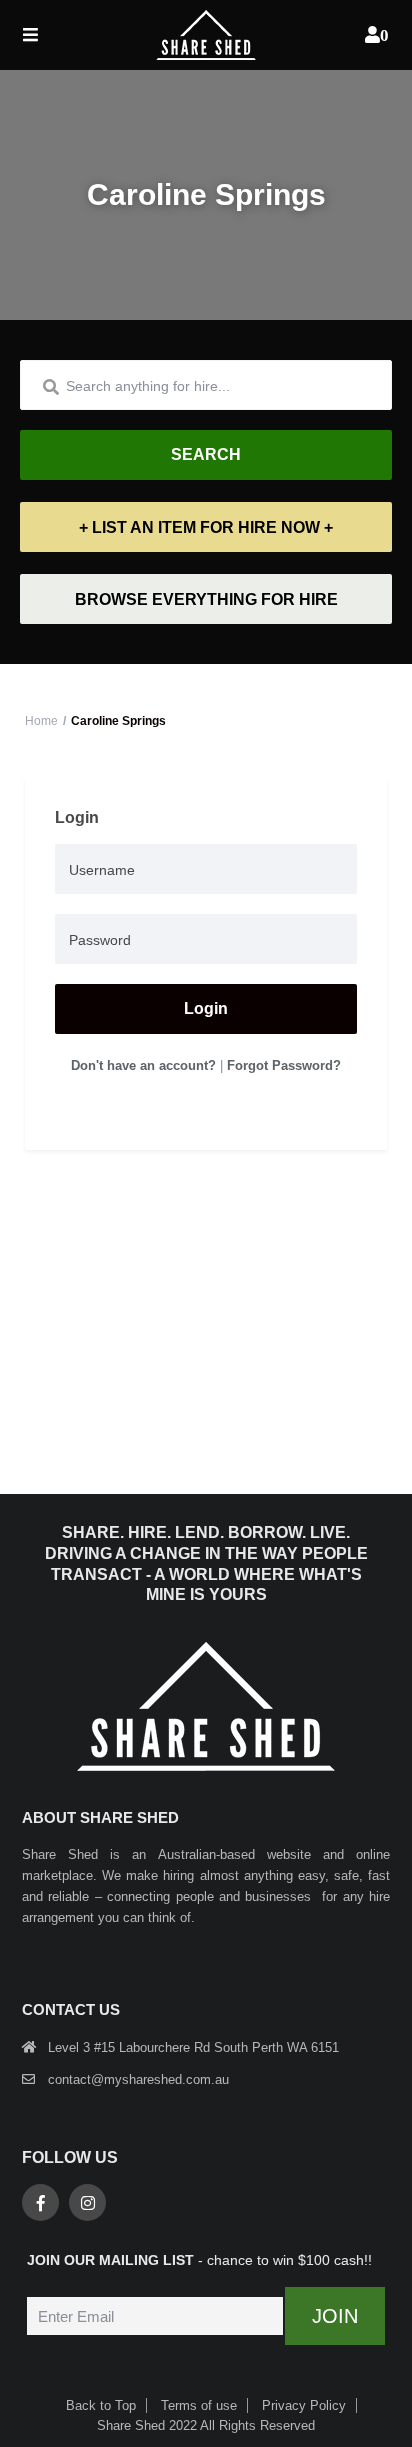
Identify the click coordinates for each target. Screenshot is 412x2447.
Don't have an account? (143, 1065)
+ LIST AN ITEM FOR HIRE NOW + (206, 527)
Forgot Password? (284, 1065)
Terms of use (199, 2405)
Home (41, 721)
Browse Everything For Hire (206, 599)
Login (206, 1008)
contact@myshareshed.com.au (138, 2079)
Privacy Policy (304, 2405)
